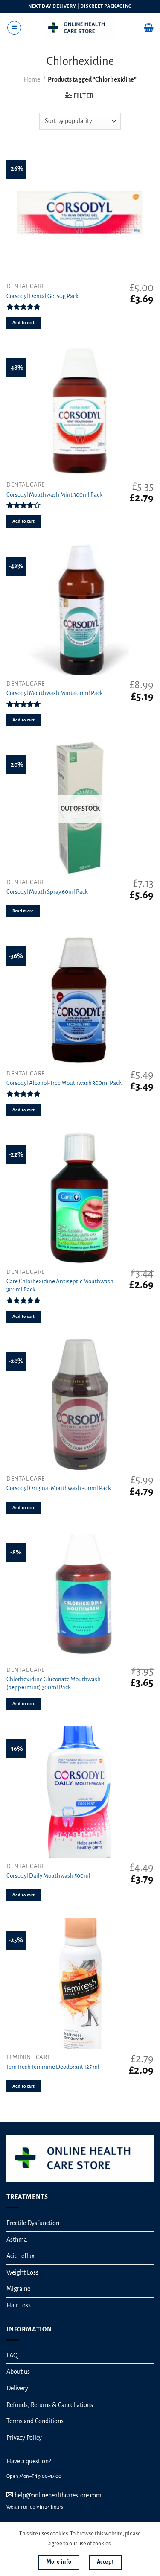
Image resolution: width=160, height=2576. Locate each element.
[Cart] (149, 28)
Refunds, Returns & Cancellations (50, 2405)
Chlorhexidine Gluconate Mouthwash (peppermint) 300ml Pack (54, 1683)
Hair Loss (19, 2305)
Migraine (18, 2289)
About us (18, 2372)
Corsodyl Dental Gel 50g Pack (42, 296)
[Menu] (14, 28)
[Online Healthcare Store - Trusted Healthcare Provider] (80, 28)
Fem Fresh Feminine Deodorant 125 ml (53, 2067)
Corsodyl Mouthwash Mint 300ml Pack (54, 495)
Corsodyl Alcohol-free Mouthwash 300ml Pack (64, 1083)
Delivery (17, 2388)
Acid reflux (20, 2256)
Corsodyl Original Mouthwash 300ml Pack (59, 1488)
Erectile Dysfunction (33, 2223)
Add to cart (24, 323)
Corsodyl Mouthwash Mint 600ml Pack (55, 693)
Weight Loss (22, 2272)
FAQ (12, 2355)
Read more (23, 911)
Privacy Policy (24, 2438)
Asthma (17, 2240)
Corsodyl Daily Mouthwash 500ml (48, 1876)
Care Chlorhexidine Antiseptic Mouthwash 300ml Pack (60, 1285)
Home (32, 79)
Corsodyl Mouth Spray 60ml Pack (47, 892)
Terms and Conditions (35, 2421)
